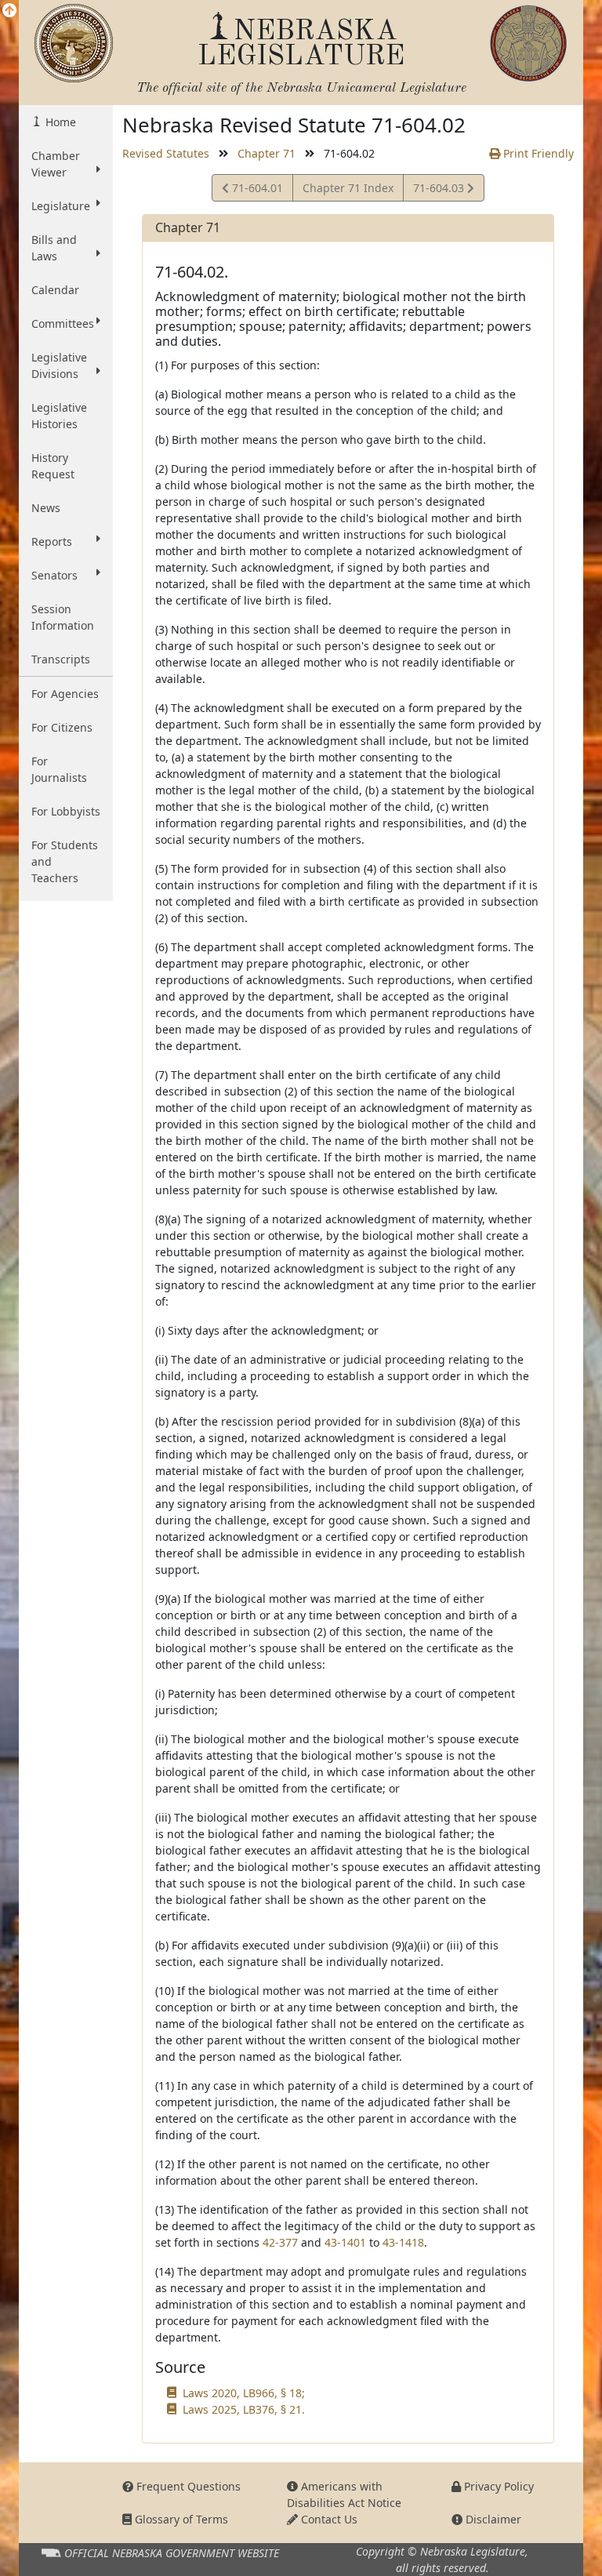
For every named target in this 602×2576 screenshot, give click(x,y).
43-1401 (345, 2242)
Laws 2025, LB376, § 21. (244, 2409)
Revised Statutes (166, 153)
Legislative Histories (59, 416)
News (46, 508)
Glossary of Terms (180, 2519)
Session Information (63, 617)
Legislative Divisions (59, 365)
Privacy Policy (497, 2486)
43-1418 (403, 2242)
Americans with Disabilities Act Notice (344, 2494)
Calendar (55, 290)
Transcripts (61, 659)
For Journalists (59, 769)
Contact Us (328, 2519)
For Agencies (65, 694)
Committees (63, 323)
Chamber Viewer (56, 164)
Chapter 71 (267, 153)
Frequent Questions (187, 2486)
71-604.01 (256, 191)
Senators (54, 575)
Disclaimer (492, 2519)
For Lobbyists (66, 811)
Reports (52, 541)
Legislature (61, 206)
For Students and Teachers (65, 861)
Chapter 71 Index (348, 188)
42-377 (280, 2242)
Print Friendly (537, 153)
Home (59, 122)
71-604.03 (440, 191)
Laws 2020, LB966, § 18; (244, 2393)
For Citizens (62, 727)
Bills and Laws (54, 248)
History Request (53, 466)
